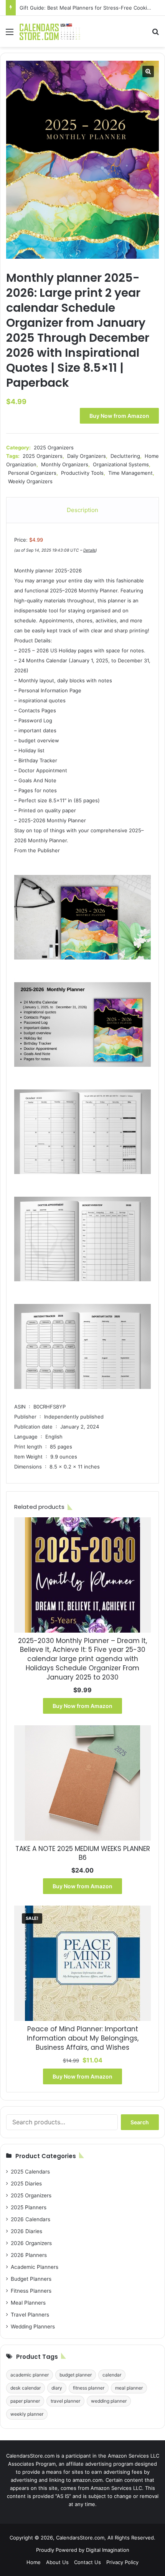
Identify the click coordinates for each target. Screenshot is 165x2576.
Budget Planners (31, 2279)
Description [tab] (82, 510)
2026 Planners (29, 2255)
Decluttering (125, 456)
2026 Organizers (31, 2243)
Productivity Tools (82, 473)
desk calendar (26, 2388)
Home (34, 2562)
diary (57, 2388)
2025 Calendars (30, 2172)
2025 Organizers (54, 447)
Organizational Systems (121, 464)
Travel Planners (30, 2315)
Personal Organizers (32, 473)
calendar (112, 2375)
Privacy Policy (122, 2562)
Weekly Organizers (30, 481)
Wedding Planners (33, 2327)
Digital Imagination (108, 2550)
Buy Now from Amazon (119, 416)
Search (140, 2122)
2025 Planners (29, 2207)
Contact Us (87, 2562)
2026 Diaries (26, 2231)
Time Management (130, 473)
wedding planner (109, 2401)
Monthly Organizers (65, 464)
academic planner (30, 2375)
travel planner (65, 2401)
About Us (57, 2562)
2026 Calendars (31, 2219)
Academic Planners (35, 2267)
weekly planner (27, 2414)
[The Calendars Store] (50, 31)
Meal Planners (28, 2303)
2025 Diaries (26, 2184)
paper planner (25, 2401)
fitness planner (89, 2388)
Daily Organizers (87, 456)
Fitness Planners (31, 2291)
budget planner (76, 2375)
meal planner (129, 2388)
